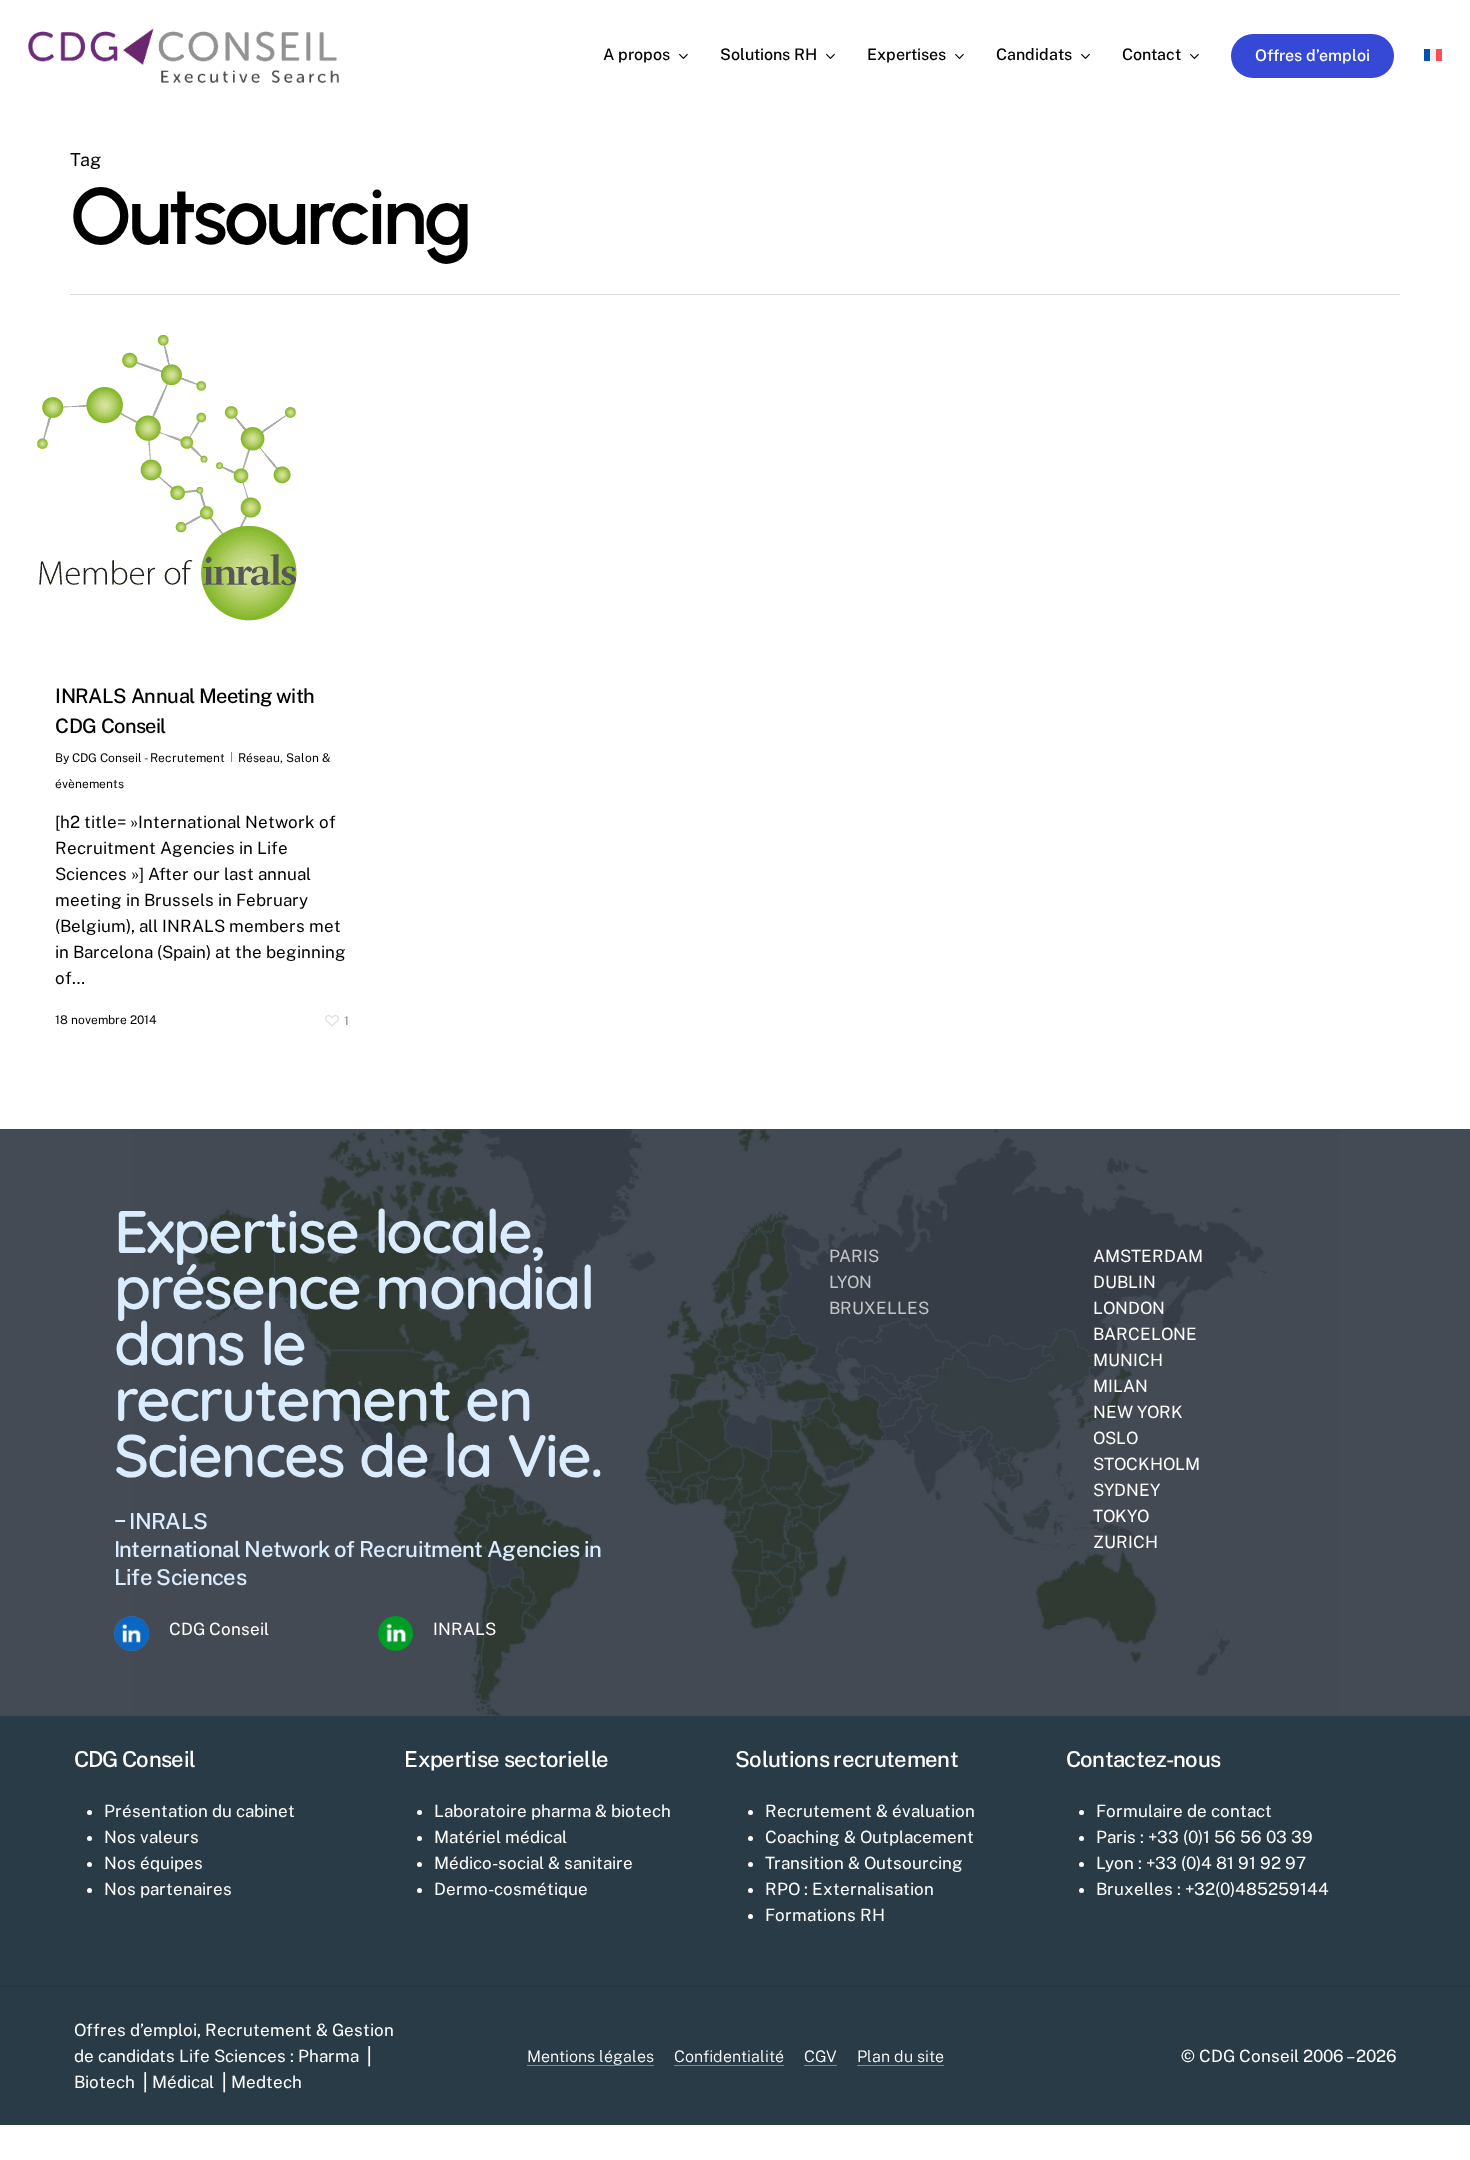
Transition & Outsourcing (864, 1863)
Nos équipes (153, 1863)
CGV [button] (820, 2057)
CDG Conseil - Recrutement (148, 758)
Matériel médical (500, 1837)
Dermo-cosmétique (511, 1889)
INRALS (464, 1629)
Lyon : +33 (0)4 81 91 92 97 (1201, 1863)
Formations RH (825, 1915)
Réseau (259, 758)
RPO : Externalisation (849, 1889)
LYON (850, 1282)
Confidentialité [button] (729, 2057)
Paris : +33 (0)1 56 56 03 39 (1204, 1837)
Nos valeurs (151, 1837)
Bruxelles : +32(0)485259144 (1212, 1889)
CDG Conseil (219, 1629)
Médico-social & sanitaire (533, 1863)
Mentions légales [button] (590, 2057)
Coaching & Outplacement (869, 1837)
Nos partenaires (168, 1889)
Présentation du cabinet (199, 1811)
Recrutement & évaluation (870, 1811)
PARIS (854, 1256)
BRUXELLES (879, 1308)
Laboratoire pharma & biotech (552, 1811)
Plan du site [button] (900, 2057)
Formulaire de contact (1184, 1811)
